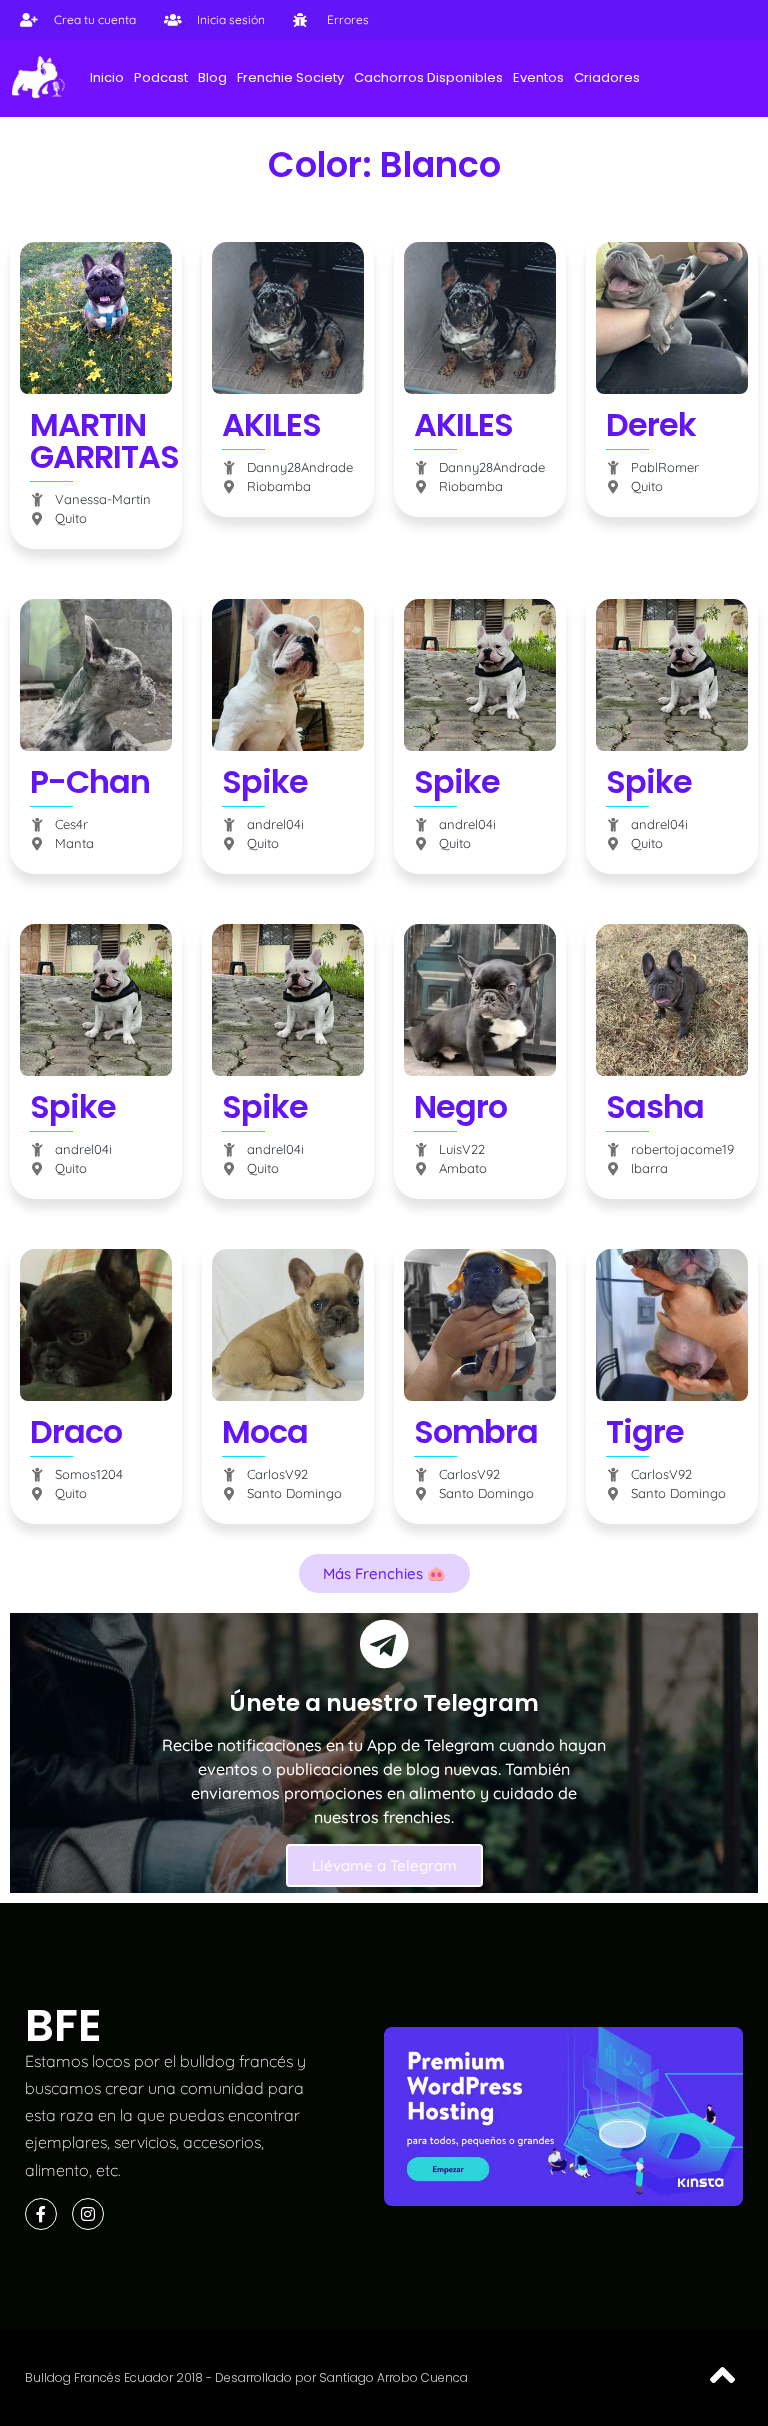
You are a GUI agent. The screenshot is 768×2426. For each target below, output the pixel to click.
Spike (265, 781)
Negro (460, 1106)
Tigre (645, 1431)
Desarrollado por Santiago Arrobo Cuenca (341, 2377)
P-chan (90, 781)
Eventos (538, 77)
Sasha (655, 1106)
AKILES (271, 424)
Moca (265, 1431)
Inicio (107, 77)
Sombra (476, 1431)
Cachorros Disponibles (428, 77)
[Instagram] (88, 2214)
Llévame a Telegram (384, 1865)
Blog (212, 77)
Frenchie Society (290, 77)
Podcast (161, 77)
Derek (651, 424)
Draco (76, 1431)
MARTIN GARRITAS (104, 440)
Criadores (607, 77)
